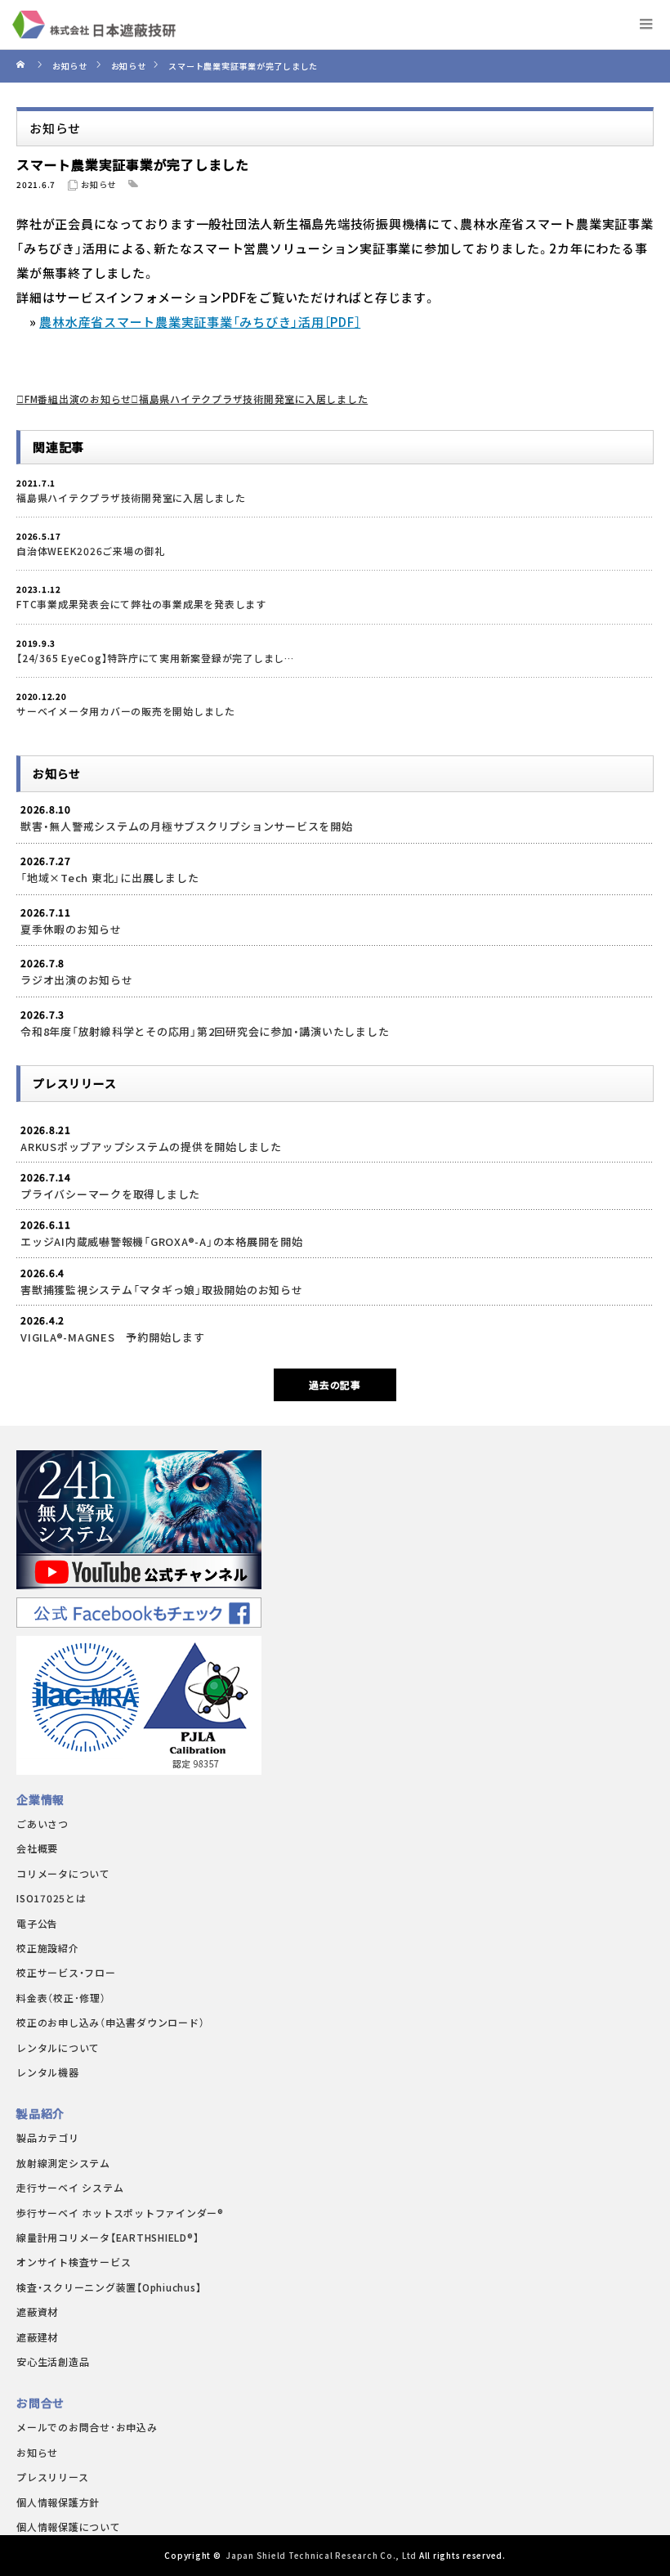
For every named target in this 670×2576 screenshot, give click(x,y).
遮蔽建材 (37, 2337)
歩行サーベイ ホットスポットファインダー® (120, 2213)
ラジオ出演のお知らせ (77, 980)
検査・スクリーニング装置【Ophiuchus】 (109, 2287)
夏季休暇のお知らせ (71, 929)
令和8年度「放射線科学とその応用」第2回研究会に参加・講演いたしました (205, 1031)
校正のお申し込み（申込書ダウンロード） (110, 2022)
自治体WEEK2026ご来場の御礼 (91, 551)
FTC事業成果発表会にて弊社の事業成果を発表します (141, 604)
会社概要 (37, 1848)
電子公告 (37, 1923)
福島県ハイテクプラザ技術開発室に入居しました (253, 399)
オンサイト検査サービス (74, 2262)
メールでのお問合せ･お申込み (87, 2427)
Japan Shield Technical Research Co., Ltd (321, 2555)
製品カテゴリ (48, 2137)
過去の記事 (335, 1384)
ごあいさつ (42, 1823)
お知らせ (98, 184)
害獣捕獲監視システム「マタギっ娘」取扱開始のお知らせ (162, 1290)
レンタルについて (58, 2047)
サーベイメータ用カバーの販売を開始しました (126, 711)
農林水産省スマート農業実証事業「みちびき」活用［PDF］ (200, 322)
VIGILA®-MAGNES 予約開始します (113, 1337)
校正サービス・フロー (66, 1972)
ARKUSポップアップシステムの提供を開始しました (151, 1147)
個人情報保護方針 (58, 2502)
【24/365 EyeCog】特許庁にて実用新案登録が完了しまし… (155, 658)
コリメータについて (63, 1873)
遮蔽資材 (37, 2312)
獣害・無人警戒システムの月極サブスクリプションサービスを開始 (187, 826)
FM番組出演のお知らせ (78, 399)
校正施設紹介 (48, 1948)
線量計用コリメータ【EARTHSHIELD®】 (107, 2237)
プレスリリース (52, 2477)
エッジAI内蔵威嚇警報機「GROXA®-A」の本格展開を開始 (162, 1241)
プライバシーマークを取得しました (110, 1194)
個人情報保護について (69, 2527)
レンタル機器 (48, 2072)
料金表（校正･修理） (61, 1998)
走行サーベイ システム (70, 2187)
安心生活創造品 (53, 2361)
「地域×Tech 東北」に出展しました (109, 878)
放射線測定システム (63, 2163)
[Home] (22, 66)
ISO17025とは (51, 1898)
